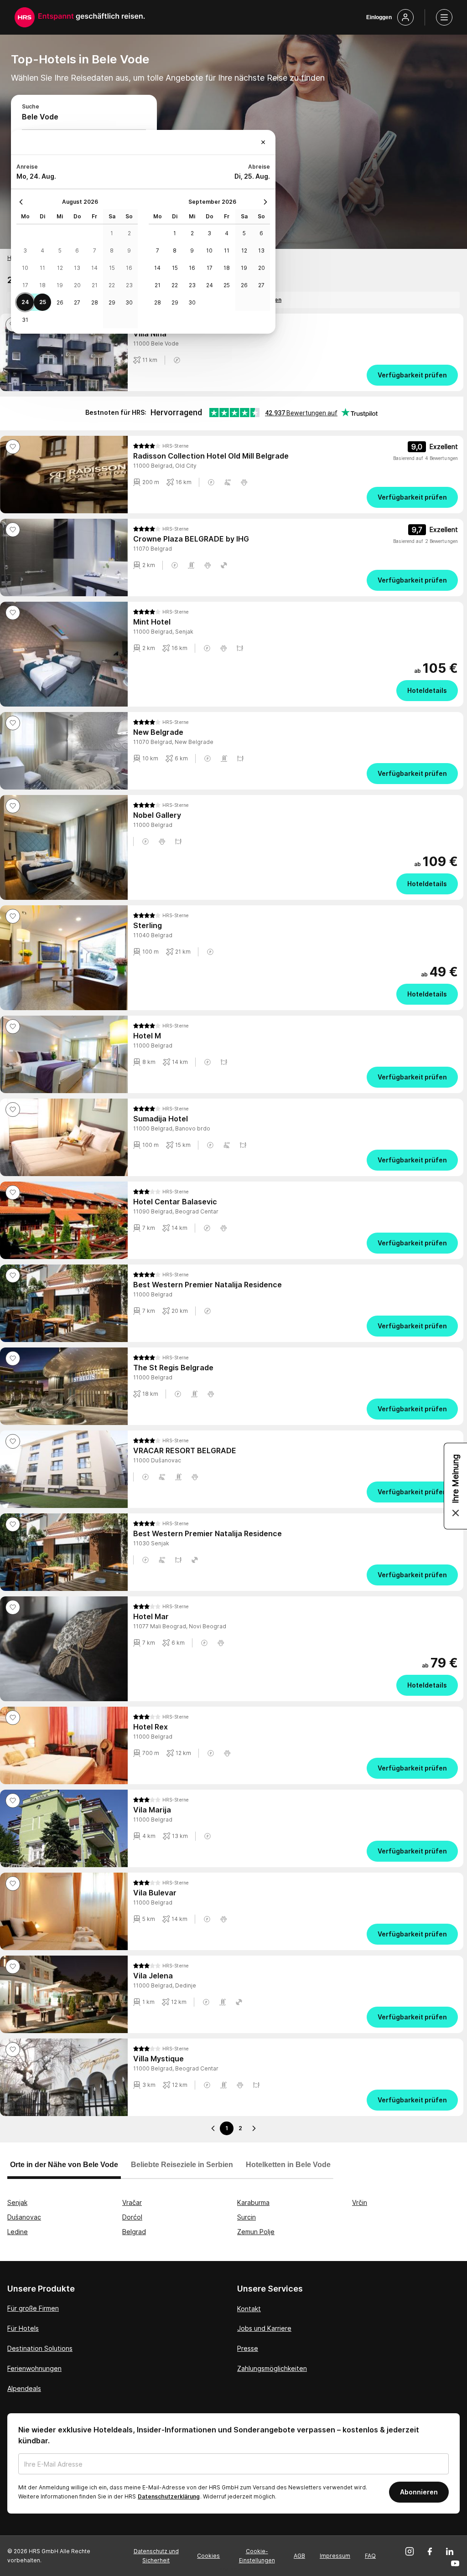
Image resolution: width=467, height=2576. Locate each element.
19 (60, 285)
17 (25, 285)
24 (25, 302)
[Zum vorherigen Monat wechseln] (23, 202)
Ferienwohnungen (34, 2368)
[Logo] (25, 17)
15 (112, 268)
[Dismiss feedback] (456, 1513)
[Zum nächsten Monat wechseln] (263, 202)
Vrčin (360, 2202)
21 (95, 285)
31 (25, 320)
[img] (161, 446)
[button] (177, 360)
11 (42, 268)
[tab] (64, 2169)
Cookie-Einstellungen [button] (257, 2556)
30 (129, 302)
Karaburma (253, 2202)
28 (95, 302)
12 (60, 268)
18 (42, 285)
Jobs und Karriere (264, 2328)
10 (25, 268)
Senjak (17, 2202)
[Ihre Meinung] (456, 1486)
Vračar (132, 2202)
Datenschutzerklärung (169, 2496)
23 (129, 285)
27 (77, 302)
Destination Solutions (40, 2348)
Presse (248, 2348)
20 (77, 285)
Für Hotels (23, 2328)
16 (129, 268)
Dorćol (132, 2217)
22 (112, 285)
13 (77, 268)
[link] (296, 375)
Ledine (18, 2232)
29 (112, 302)
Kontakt (249, 2309)
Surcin (246, 2217)
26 (60, 302)
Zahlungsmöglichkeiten (272, 2368)
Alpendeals (24, 2388)
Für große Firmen (33, 2308)
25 (43, 302)
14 (94, 268)
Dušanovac (24, 2217)
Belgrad (134, 2232)
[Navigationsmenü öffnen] (444, 17)
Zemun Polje (256, 2232)
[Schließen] (263, 142)
